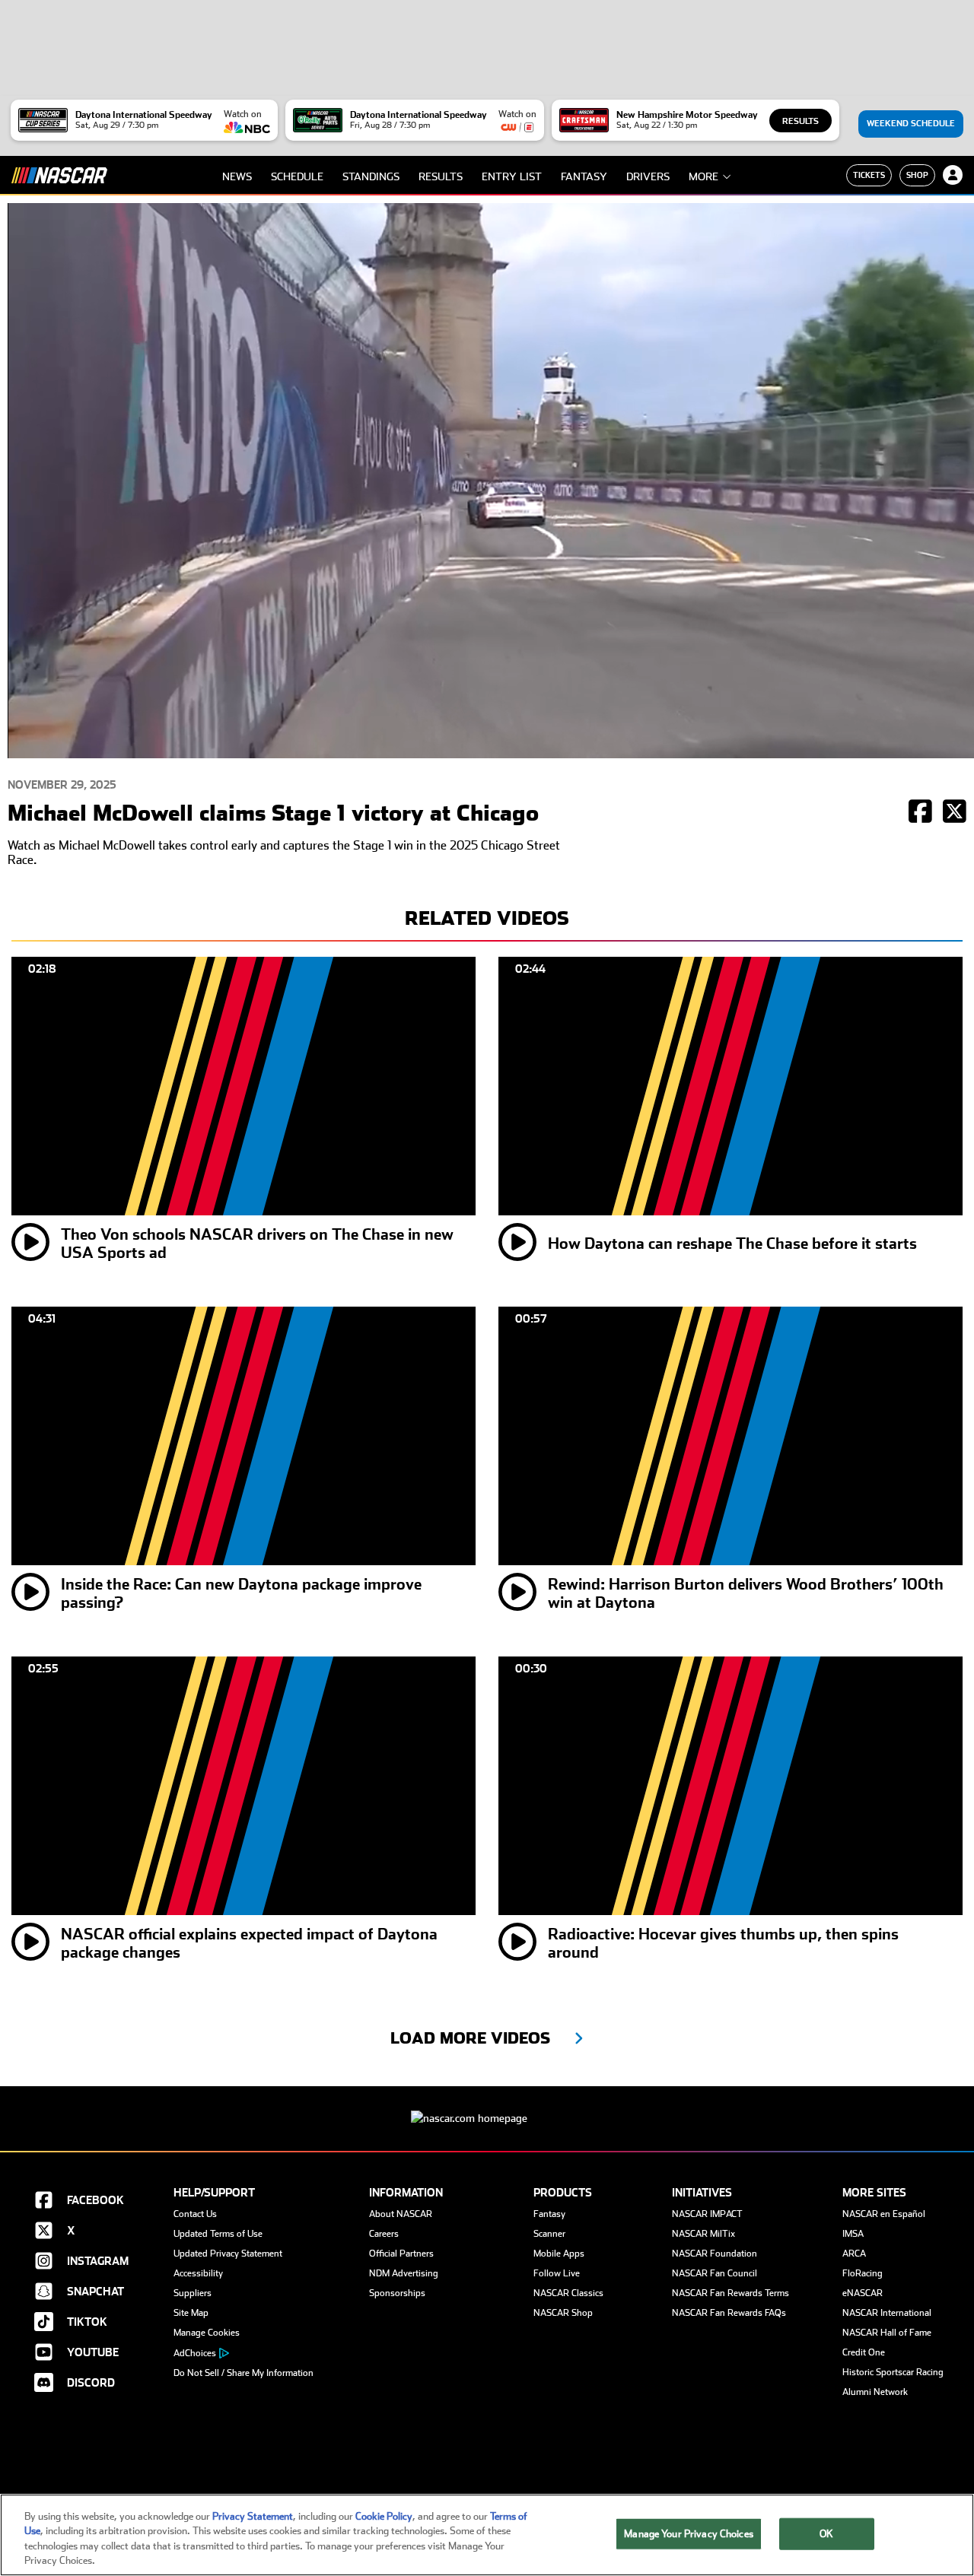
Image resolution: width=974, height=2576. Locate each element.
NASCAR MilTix (703, 2234)
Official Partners (401, 2254)
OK (826, 2534)
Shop (917, 175)
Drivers (648, 176)
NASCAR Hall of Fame (887, 2333)
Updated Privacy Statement (228, 2254)
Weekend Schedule (911, 124)
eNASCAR (863, 2293)
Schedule (297, 176)
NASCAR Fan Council (715, 2273)
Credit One (864, 2352)
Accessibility (198, 2273)
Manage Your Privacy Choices (689, 2534)
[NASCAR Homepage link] (487, 2106)
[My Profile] (953, 175)
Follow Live (557, 2273)
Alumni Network (875, 2392)
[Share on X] (955, 813)
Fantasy (584, 176)
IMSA (853, 2234)
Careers (384, 2234)
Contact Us (195, 2214)
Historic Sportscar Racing (893, 2372)
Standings (371, 176)
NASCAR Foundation (715, 2254)
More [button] (703, 176)
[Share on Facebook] (920, 813)
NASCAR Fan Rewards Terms (730, 2293)
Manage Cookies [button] (207, 2333)
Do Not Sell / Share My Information (243, 2373)
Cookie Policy (384, 2516)
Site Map (191, 2313)
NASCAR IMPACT (707, 2214)
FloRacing (863, 2273)
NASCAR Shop (563, 2313)
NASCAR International (887, 2313)
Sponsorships (397, 2293)
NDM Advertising (404, 2273)
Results (801, 121)
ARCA (854, 2254)
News (237, 176)
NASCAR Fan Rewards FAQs (729, 2313)
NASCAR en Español (884, 2214)
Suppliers (193, 2293)
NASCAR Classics (568, 2293)
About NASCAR (401, 2214)
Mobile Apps (559, 2254)
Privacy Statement (253, 2516)
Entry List (512, 176)
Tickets (869, 175)
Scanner (549, 2234)
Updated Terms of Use (218, 2234)
